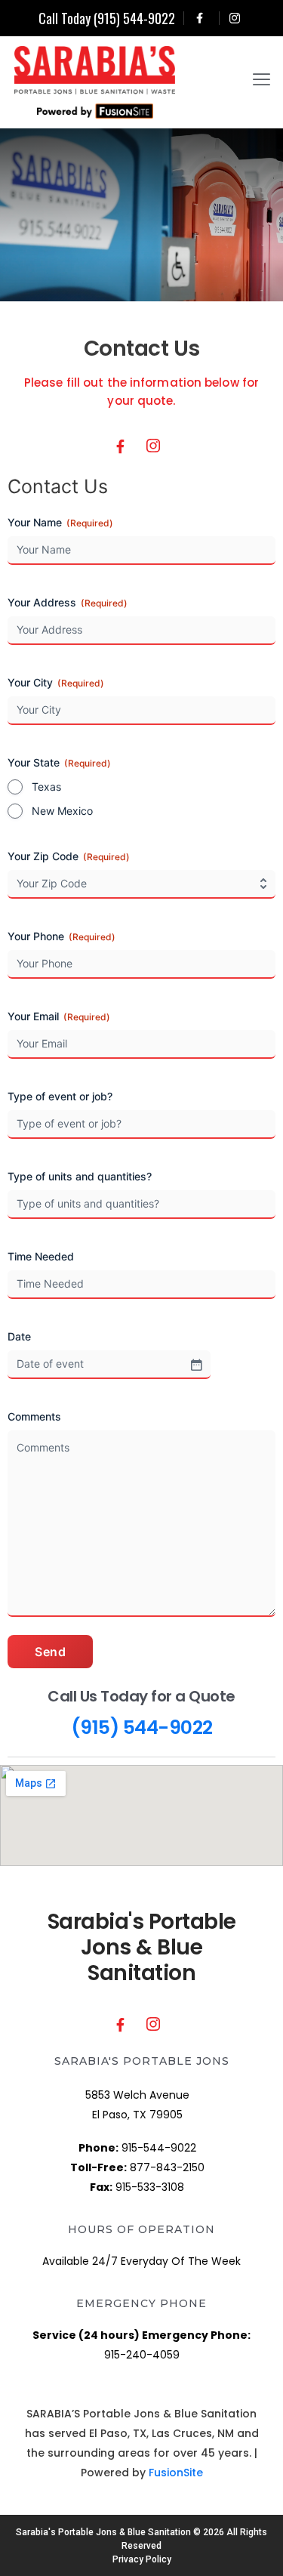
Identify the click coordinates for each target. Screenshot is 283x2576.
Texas (46, 787)
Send (50, 1652)
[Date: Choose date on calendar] (196, 1365)
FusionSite (176, 2473)
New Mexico (62, 811)
